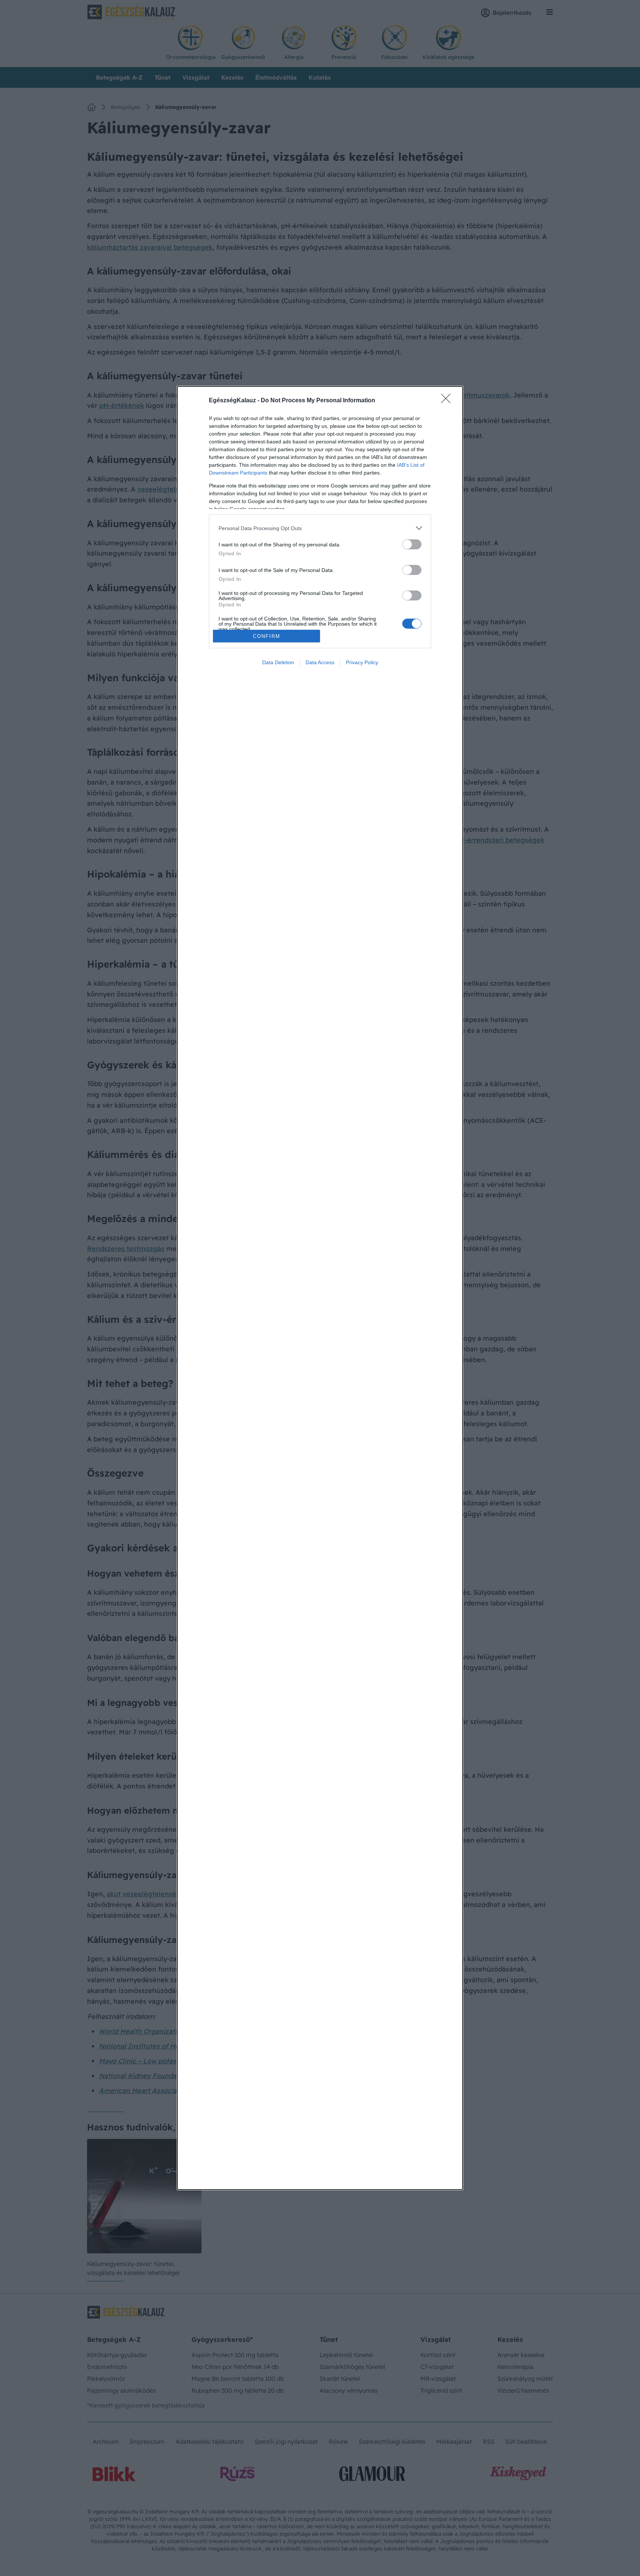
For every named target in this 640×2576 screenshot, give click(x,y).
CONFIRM (267, 636)
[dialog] (320, 1288)
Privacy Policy (362, 662)
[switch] (412, 544)
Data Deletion (278, 662)
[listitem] (320, 528)
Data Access (320, 662)
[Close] (448, 401)
